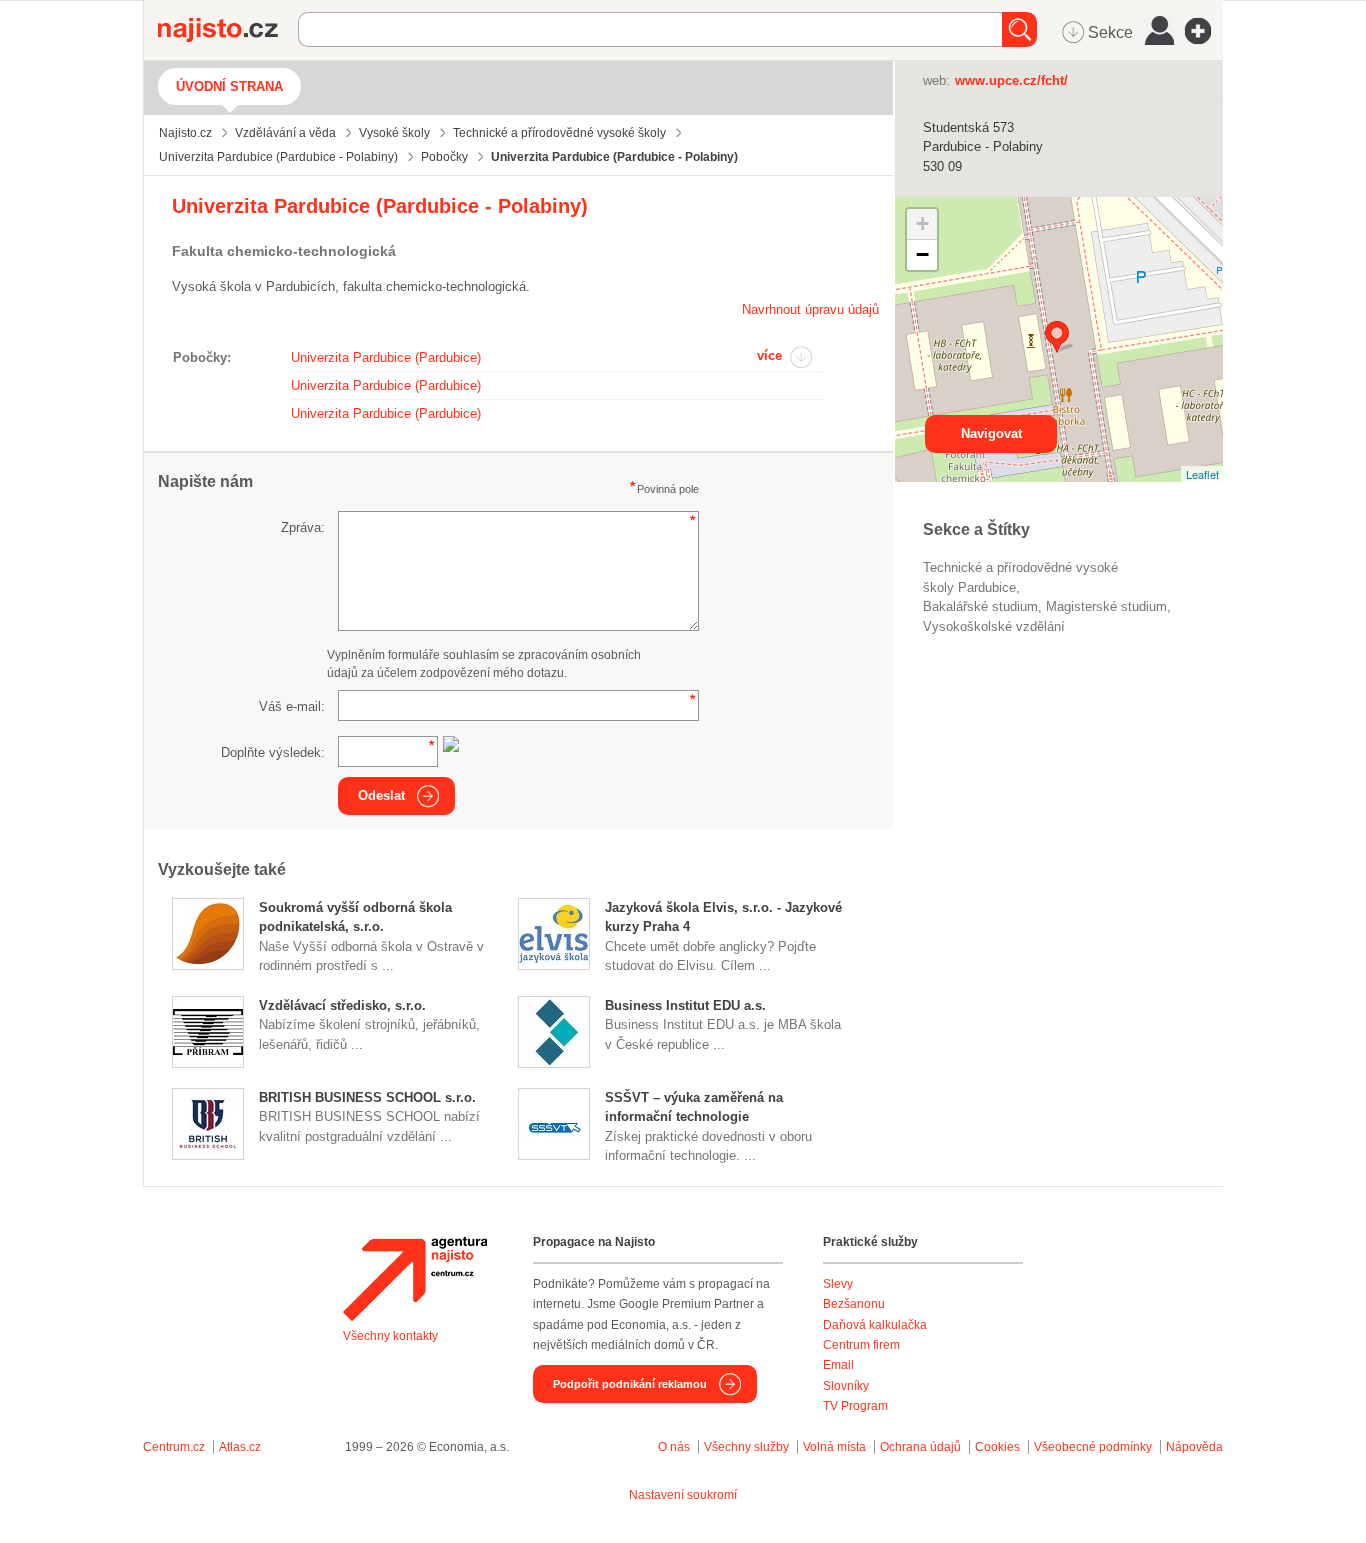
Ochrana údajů (920, 1447)
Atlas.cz (240, 1447)
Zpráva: (303, 527)
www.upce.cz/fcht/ (1011, 80)
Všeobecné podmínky (1093, 1447)
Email (838, 1365)
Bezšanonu (854, 1304)
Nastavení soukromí (683, 1495)
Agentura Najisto (415, 1279)
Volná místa (834, 1447)
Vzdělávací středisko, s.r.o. (342, 1005)
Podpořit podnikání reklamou (630, 1384)
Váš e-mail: (292, 706)
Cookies (997, 1447)
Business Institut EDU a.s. (685, 1005)
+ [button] (922, 223)
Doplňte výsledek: (273, 752)
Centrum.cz (174, 1447)
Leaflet (1202, 474)
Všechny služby (748, 1447)
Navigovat (991, 433)
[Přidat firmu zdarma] (1204, 31)
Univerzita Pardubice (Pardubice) (386, 357)
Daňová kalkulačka (875, 1325)
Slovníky (846, 1386)
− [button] (922, 254)
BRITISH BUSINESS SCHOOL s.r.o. (367, 1097)
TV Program (855, 1406)
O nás (674, 1447)
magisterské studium (1106, 606)
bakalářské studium (980, 606)
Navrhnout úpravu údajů (810, 309)
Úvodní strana (229, 86)
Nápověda (1194, 1447)
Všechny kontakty (390, 1336)
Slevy (838, 1284)
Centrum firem (861, 1345)
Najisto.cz (228, 30)
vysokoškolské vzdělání (994, 626)
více (769, 355)
